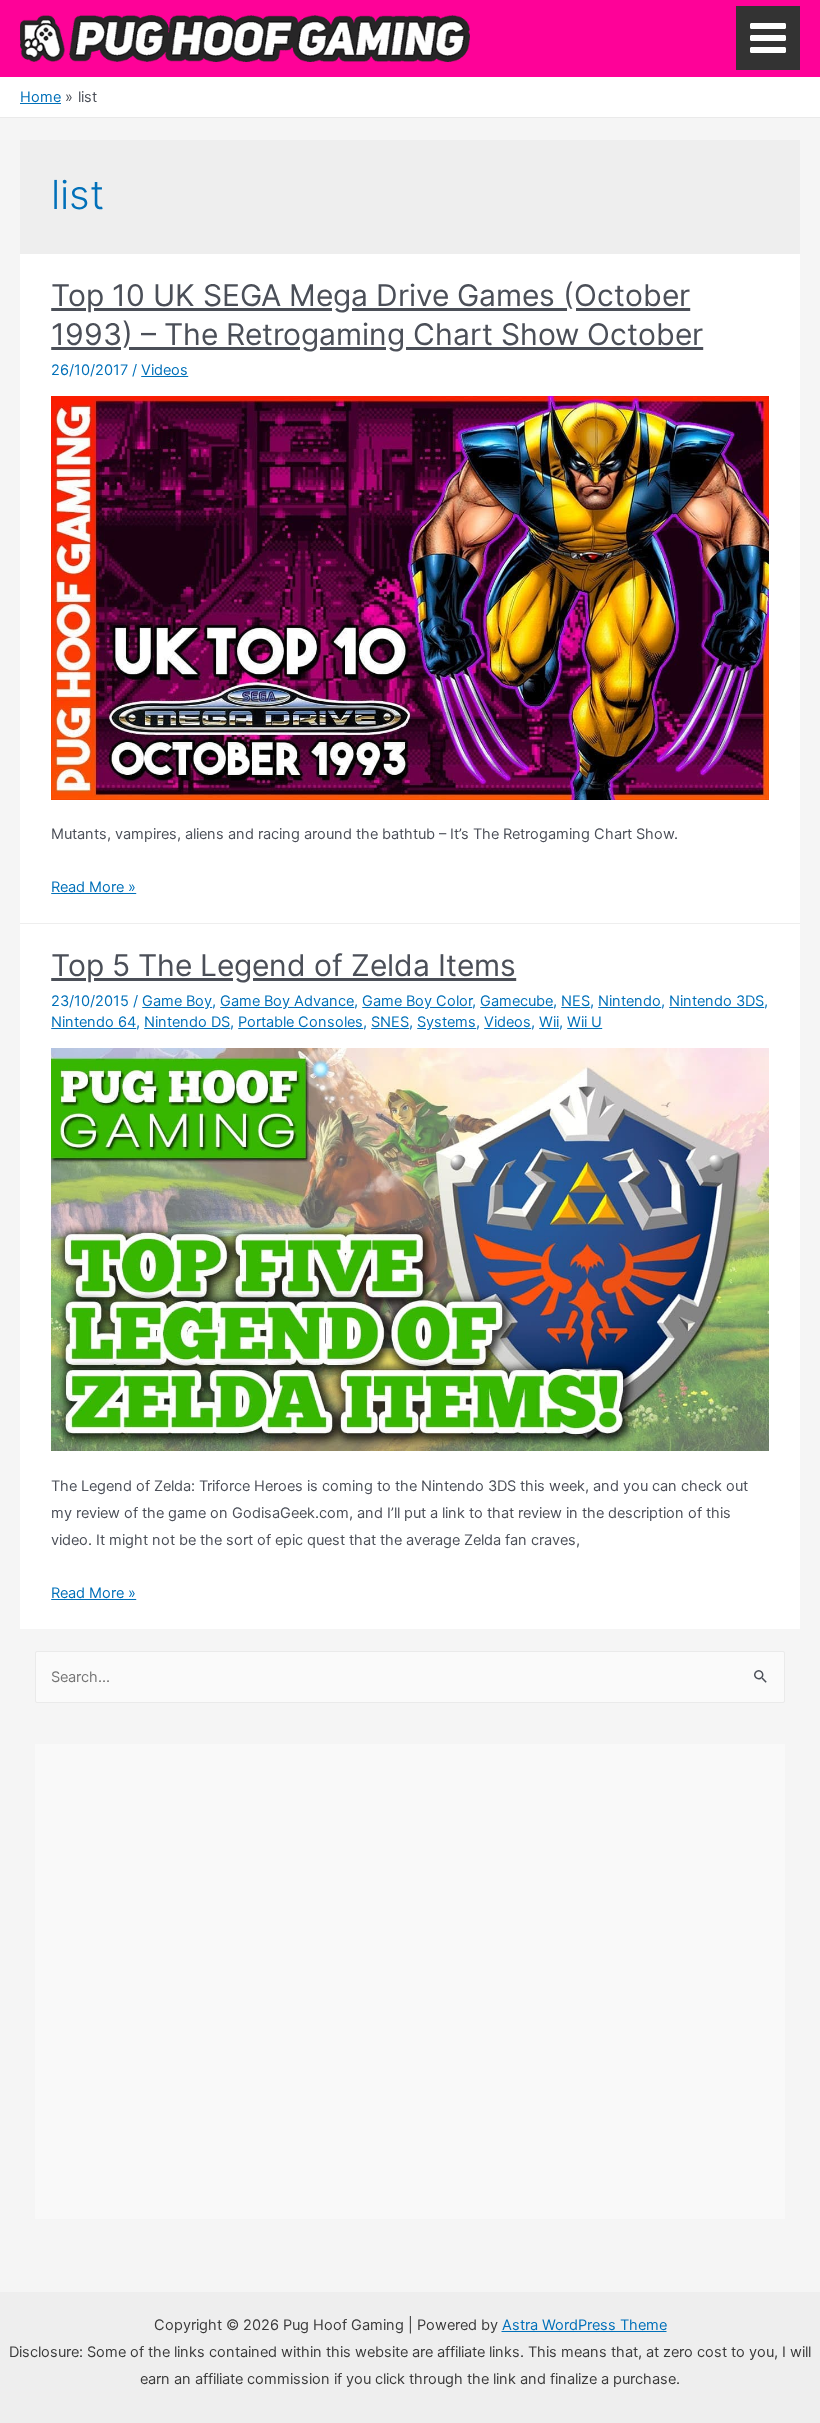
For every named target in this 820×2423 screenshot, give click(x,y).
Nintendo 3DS (716, 1001)
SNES (390, 1022)
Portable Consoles (300, 1022)
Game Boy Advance (287, 1001)
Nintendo (629, 1001)
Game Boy (177, 1001)
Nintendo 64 (93, 1022)
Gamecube (516, 1001)
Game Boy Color (417, 1001)
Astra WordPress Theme (584, 2325)
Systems (446, 1022)
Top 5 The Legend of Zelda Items (283, 965)
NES (575, 1001)
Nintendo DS (187, 1022)
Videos (164, 370)
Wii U (584, 1022)
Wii (549, 1022)
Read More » (93, 887)
